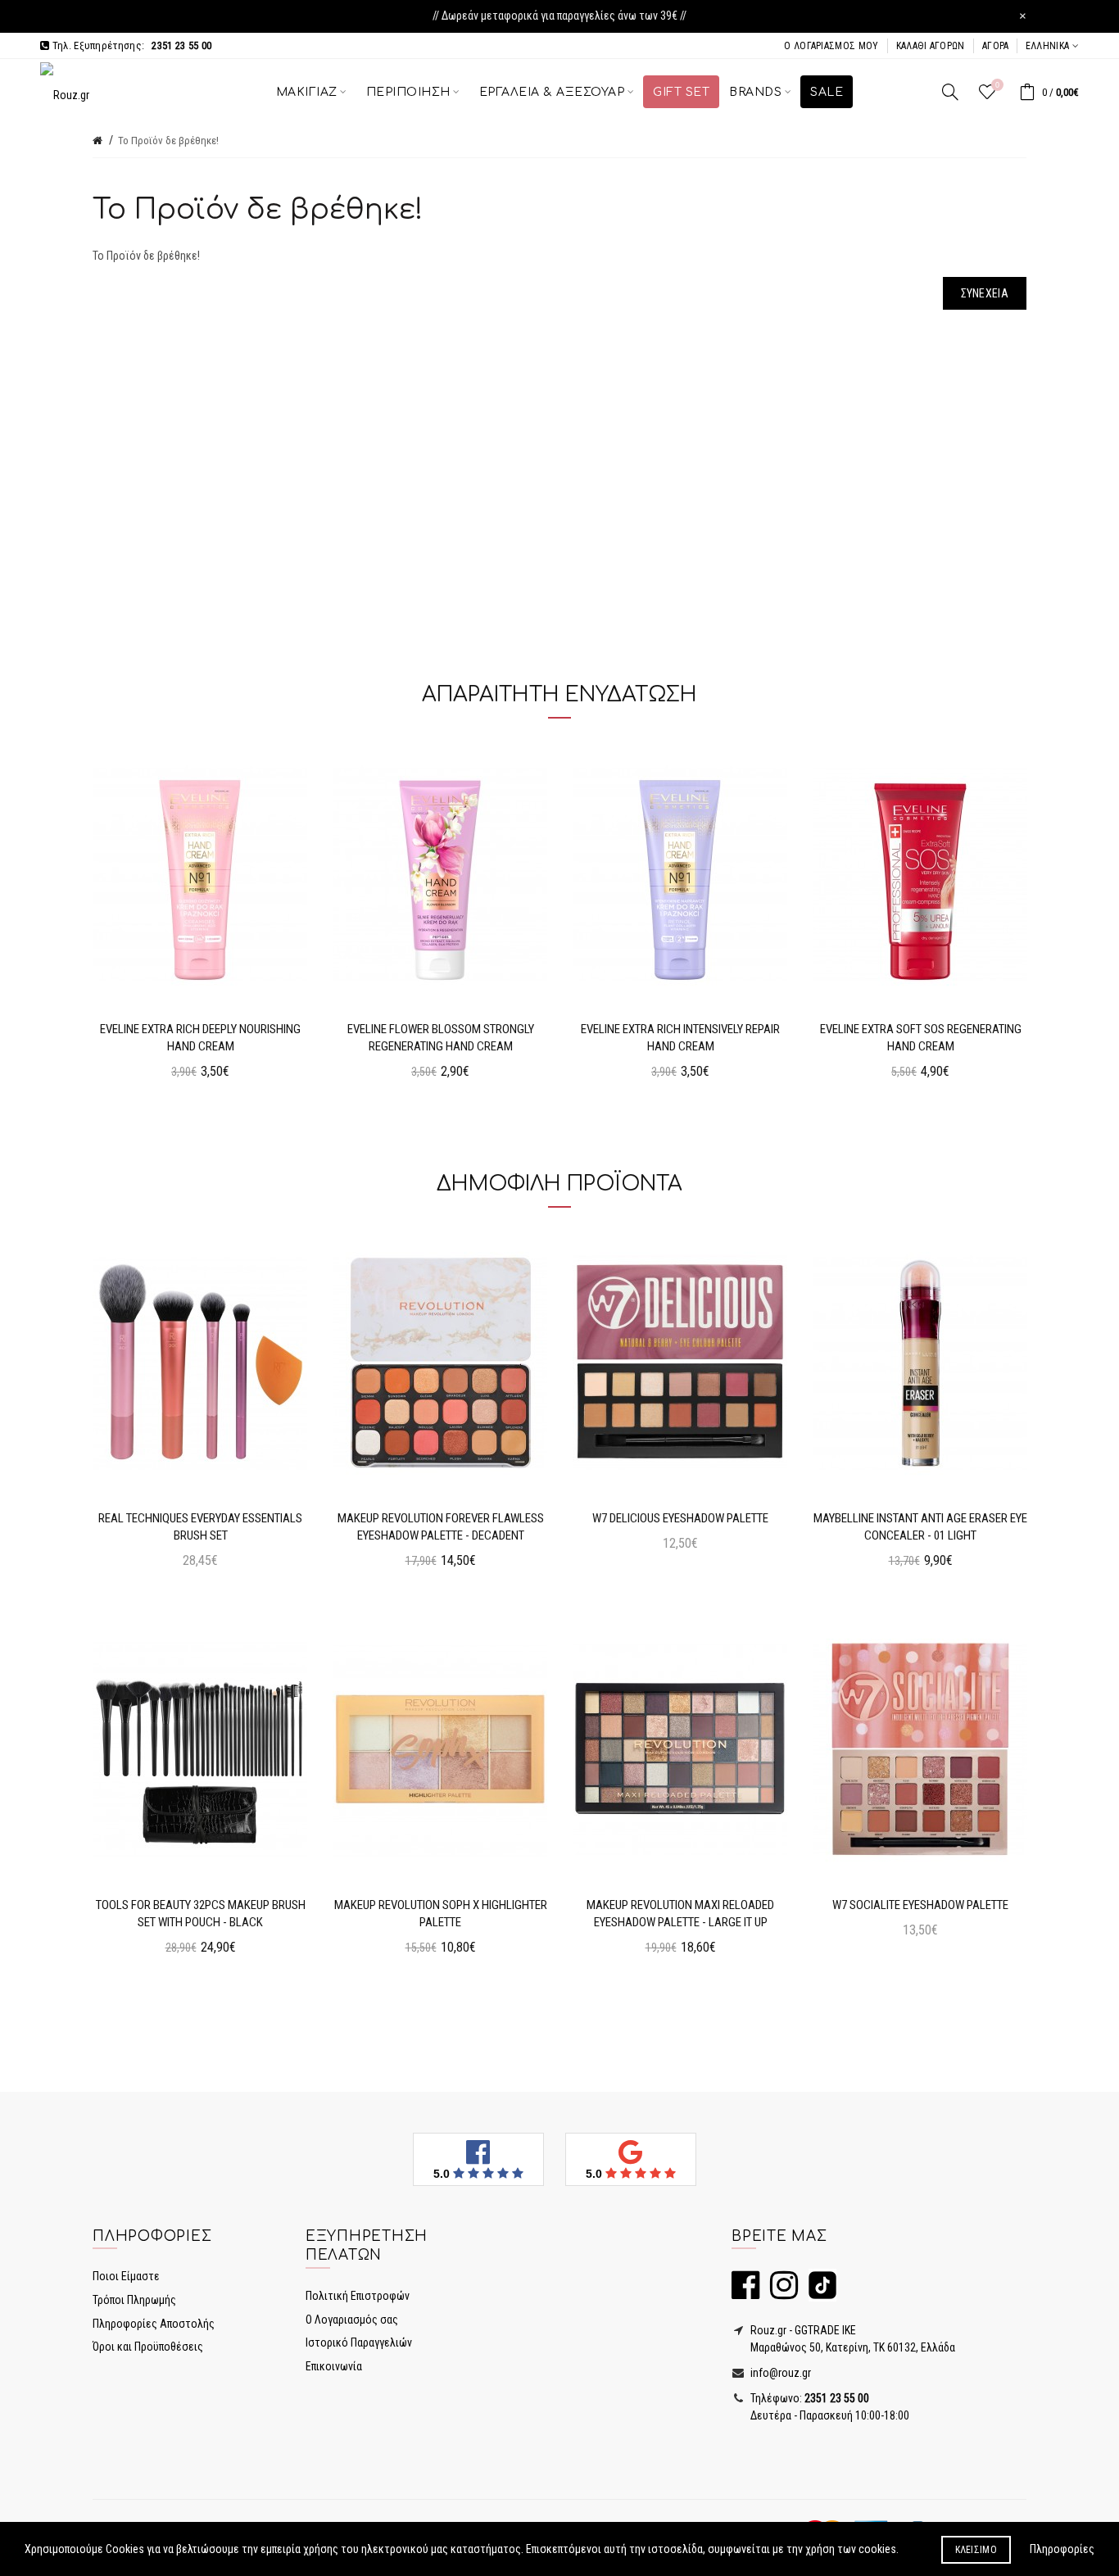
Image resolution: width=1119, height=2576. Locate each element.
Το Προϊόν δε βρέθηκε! (168, 141)
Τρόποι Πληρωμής (134, 2300)
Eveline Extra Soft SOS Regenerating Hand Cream (921, 1038)
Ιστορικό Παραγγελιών (359, 2342)
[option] (200, 918)
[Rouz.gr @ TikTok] (818, 2293)
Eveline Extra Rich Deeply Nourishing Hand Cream (200, 1038)
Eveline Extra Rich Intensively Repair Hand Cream (680, 1038)
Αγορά (996, 46)
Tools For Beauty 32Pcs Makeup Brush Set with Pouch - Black (201, 1914)
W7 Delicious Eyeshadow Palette (680, 1518)
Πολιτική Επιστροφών (358, 2296)
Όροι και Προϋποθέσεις (148, 2347)
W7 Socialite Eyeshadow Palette (920, 1905)
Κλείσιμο (976, 2550)
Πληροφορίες (1062, 2549)
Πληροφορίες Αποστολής (154, 2324)
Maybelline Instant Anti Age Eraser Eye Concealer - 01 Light (920, 1527)
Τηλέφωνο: (809, 2398)
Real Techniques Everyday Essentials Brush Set (200, 1527)
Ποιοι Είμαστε (126, 2276)
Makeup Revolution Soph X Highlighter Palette (441, 1914)
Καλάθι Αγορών (931, 46)
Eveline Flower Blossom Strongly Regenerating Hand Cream (441, 1038)
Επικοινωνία (334, 2366)
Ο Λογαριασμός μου (831, 46)
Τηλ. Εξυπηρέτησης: (130, 45)
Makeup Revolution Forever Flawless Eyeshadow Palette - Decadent (441, 1527)
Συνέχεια (985, 293)
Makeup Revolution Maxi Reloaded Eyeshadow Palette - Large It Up (680, 1914)
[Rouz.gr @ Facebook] (745, 2293)
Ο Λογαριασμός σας (352, 2320)
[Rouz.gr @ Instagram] (780, 2293)
